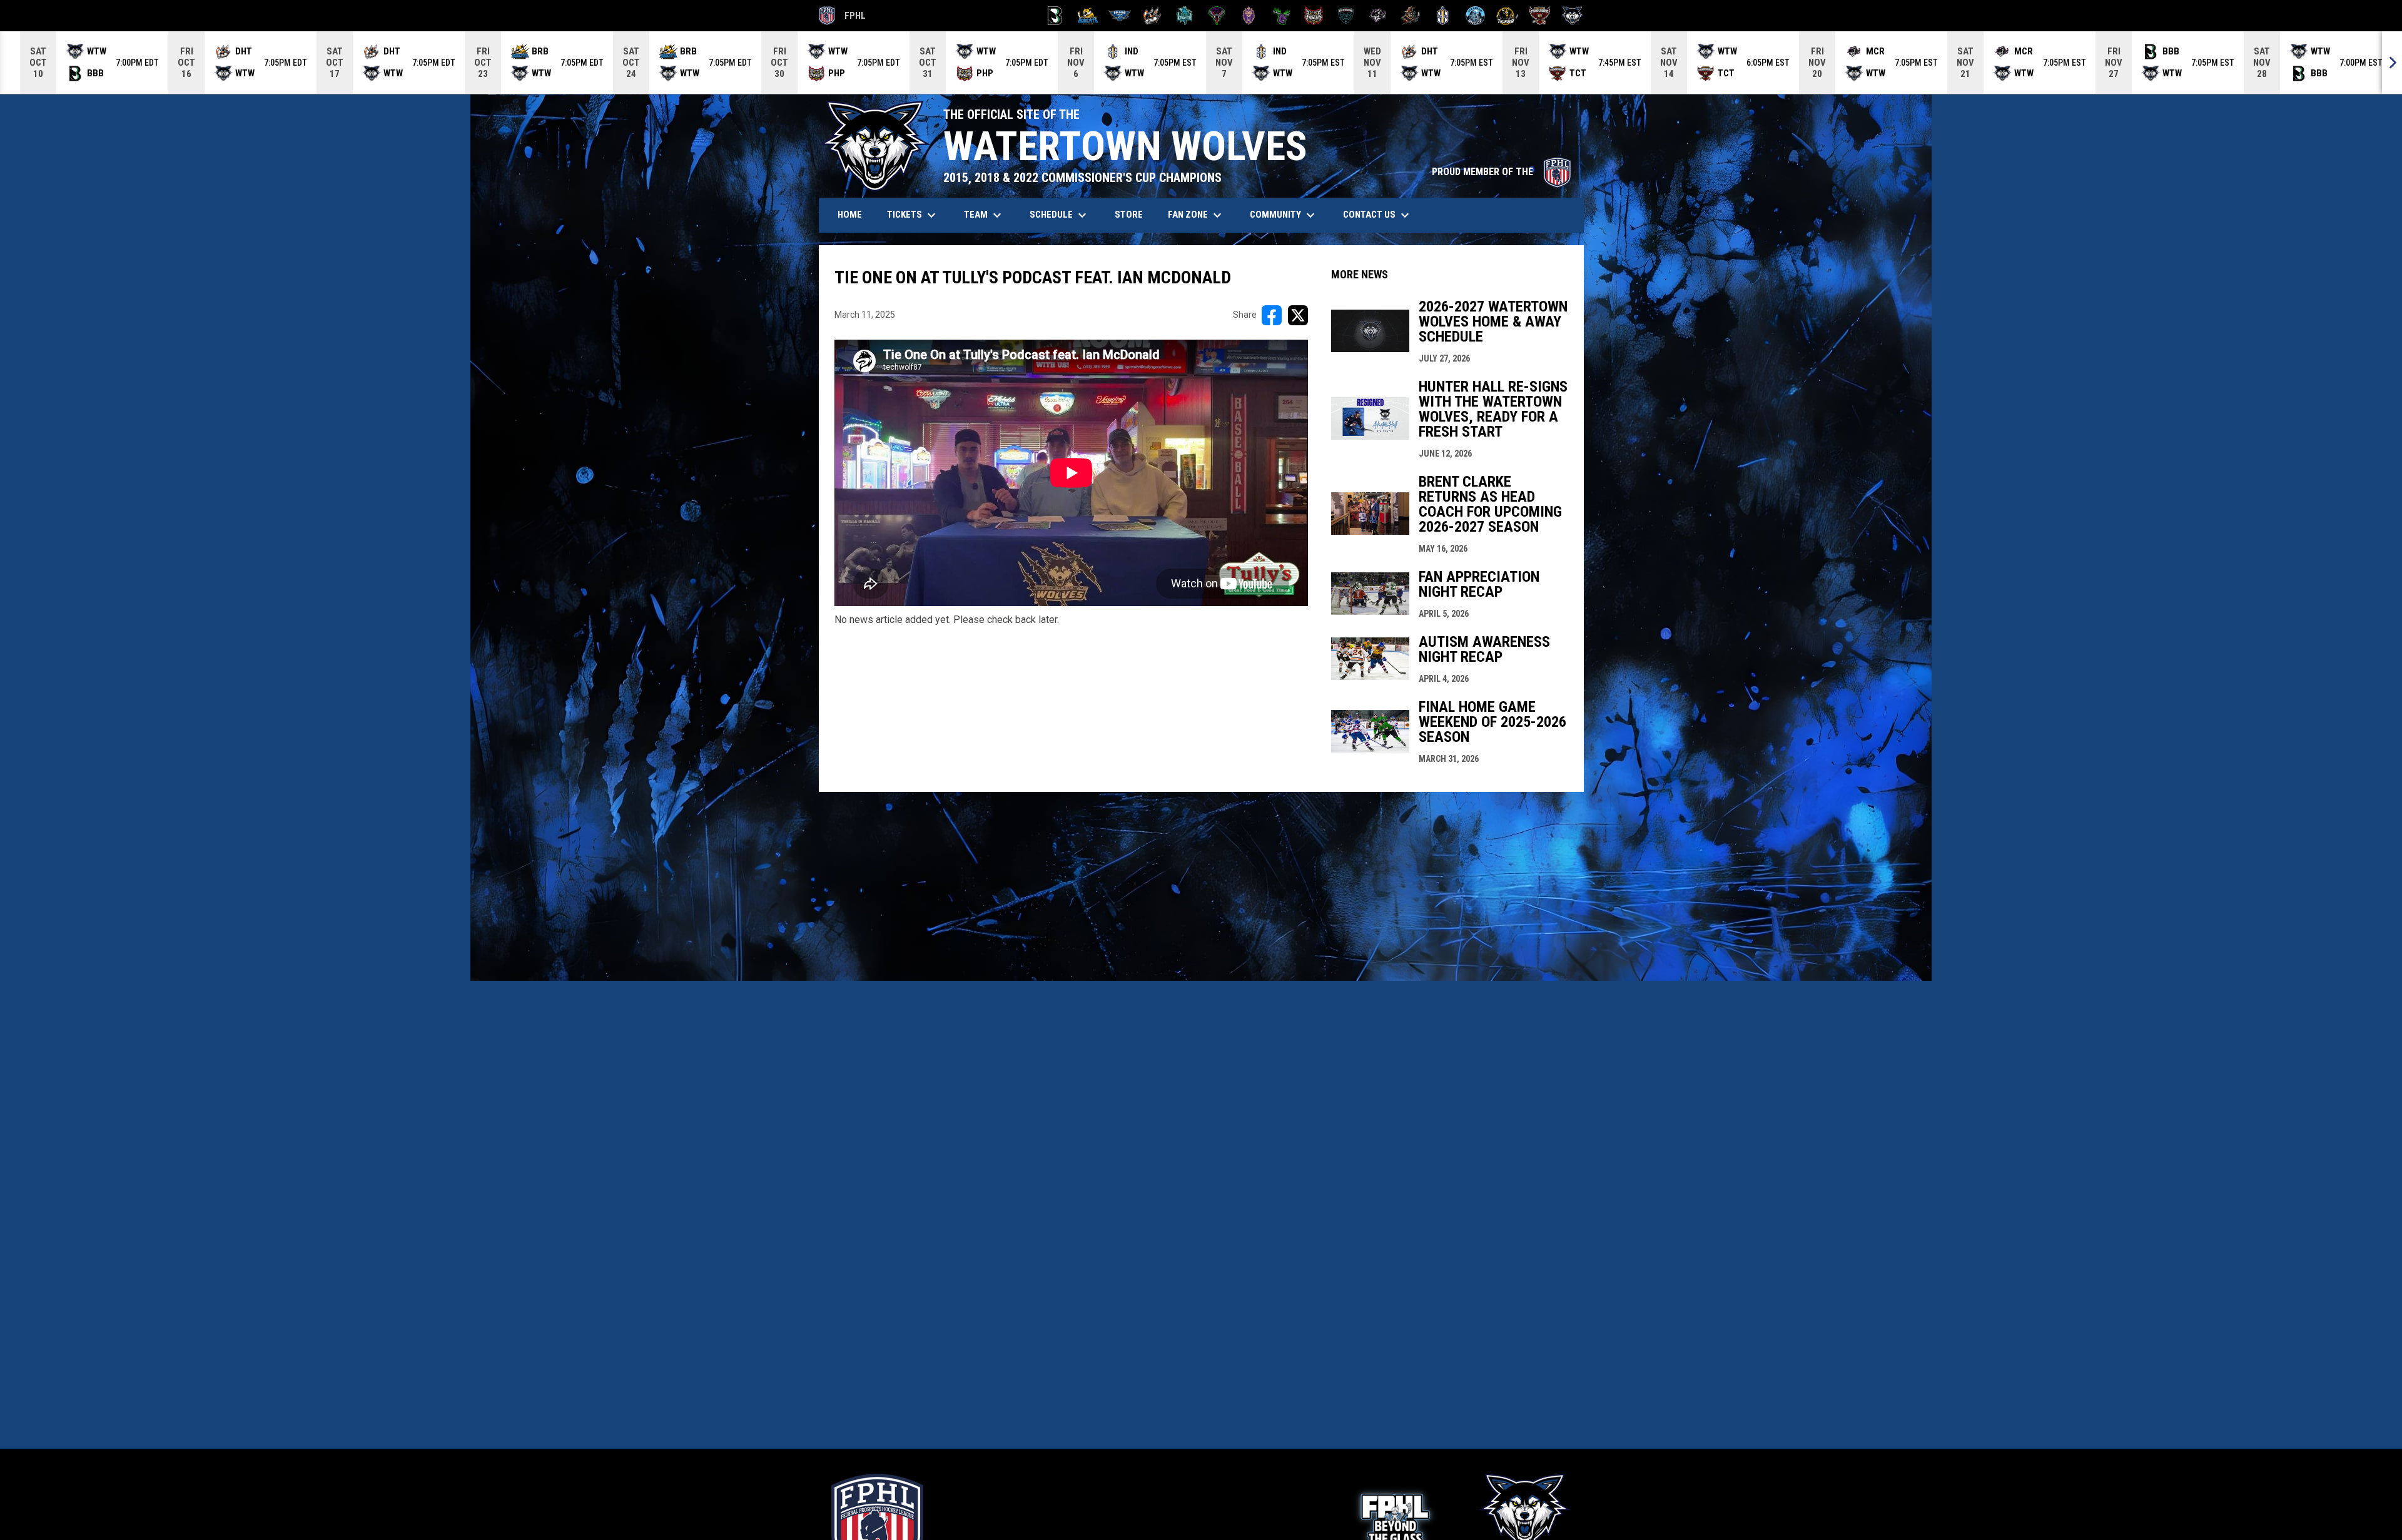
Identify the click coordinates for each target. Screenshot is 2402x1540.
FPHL (843, 18)
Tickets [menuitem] (913, 215)
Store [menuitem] (1133, 214)
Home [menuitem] (850, 215)
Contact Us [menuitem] (1378, 215)
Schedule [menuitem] (1060, 215)
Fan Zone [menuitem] (1196, 215)
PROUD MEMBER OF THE (1502, 172)
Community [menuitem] (1284, 215)
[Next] (2392, 63)
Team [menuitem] (984, 215)
